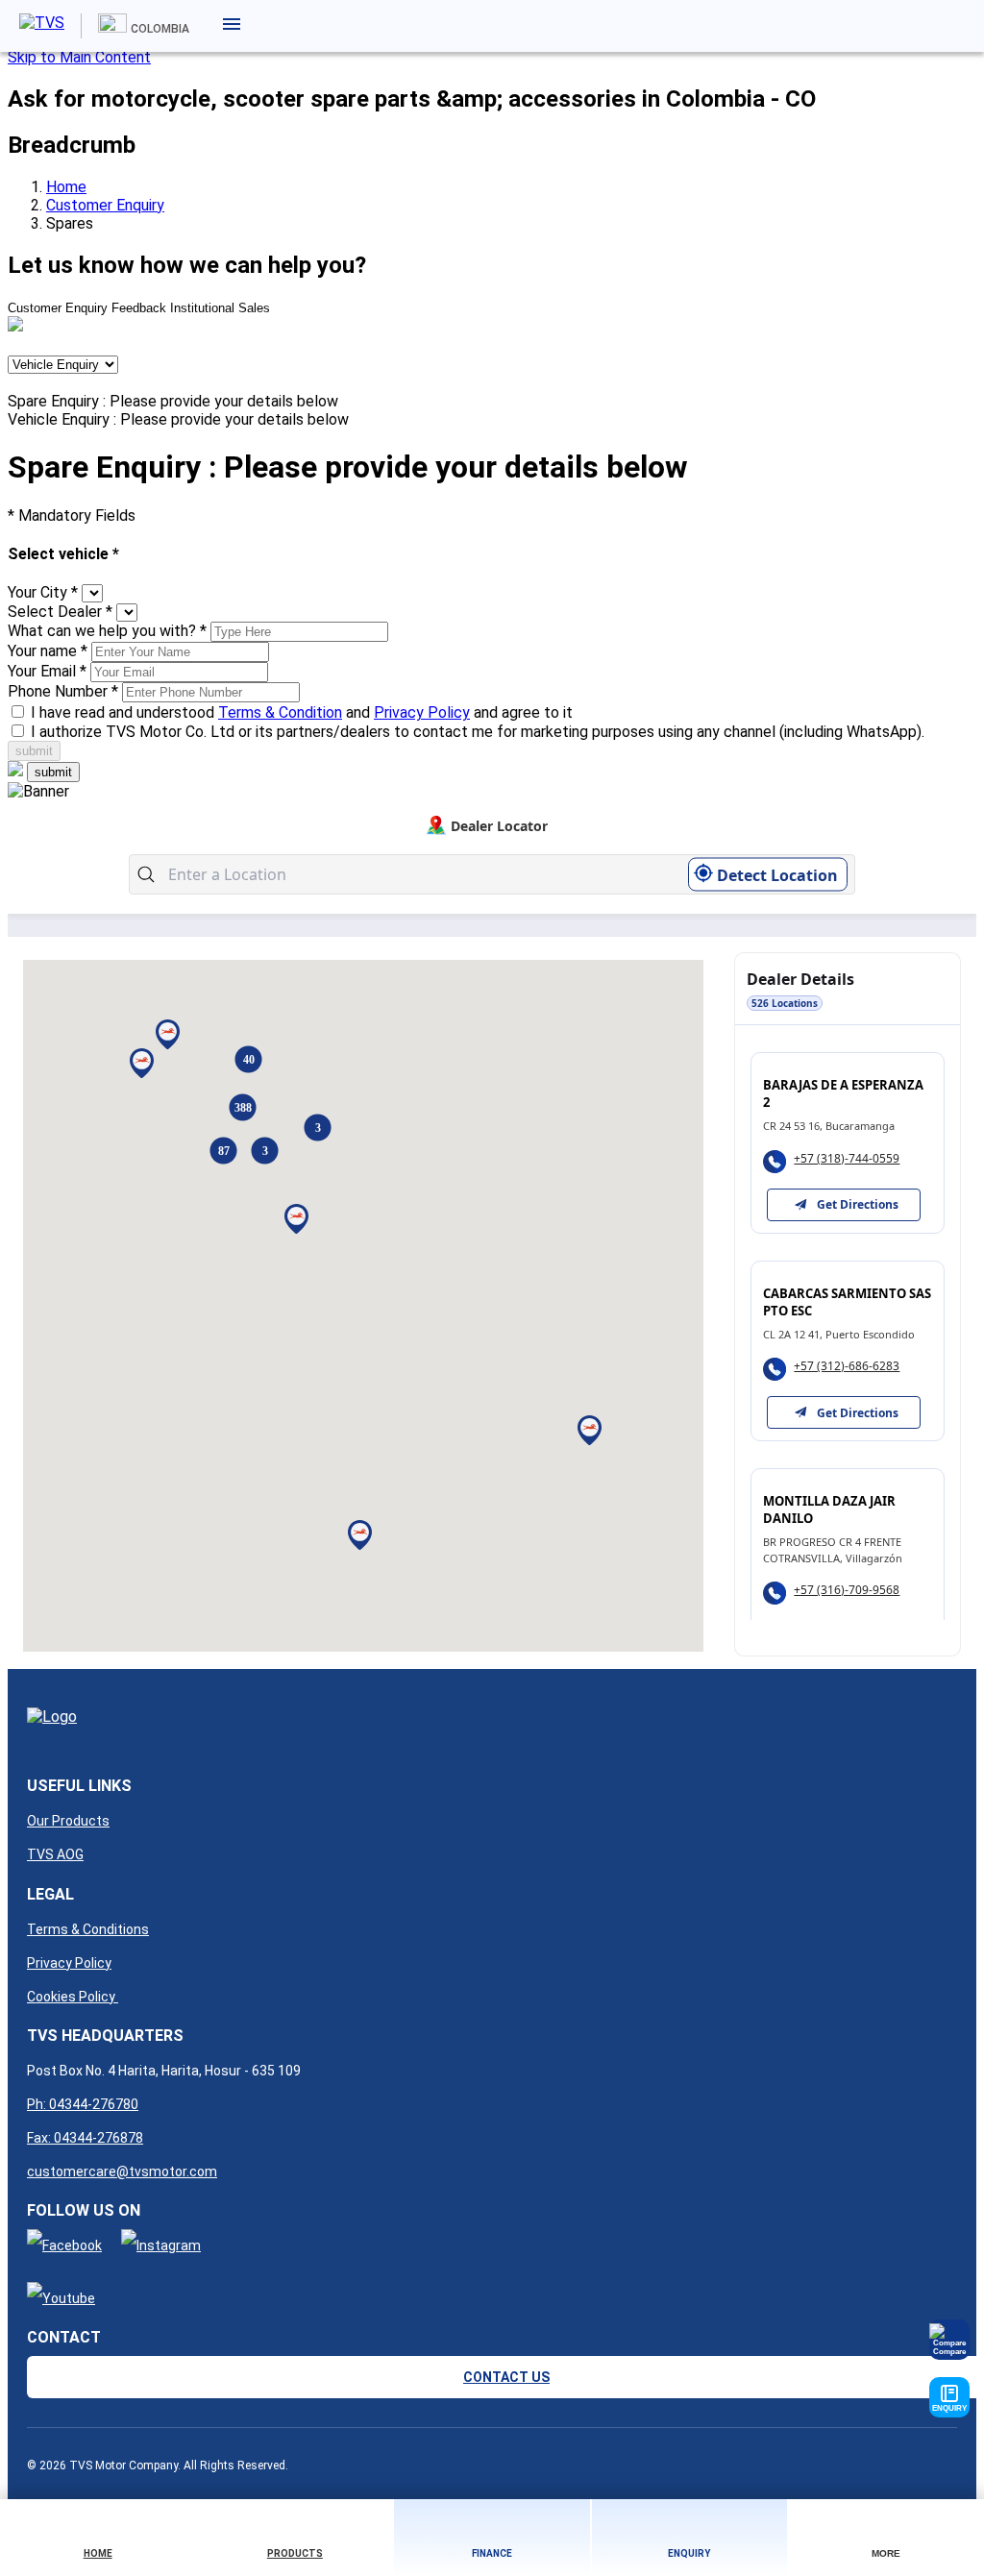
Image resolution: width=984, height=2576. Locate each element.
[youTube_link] (61, 2298)
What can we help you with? (107, 631)
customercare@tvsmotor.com (122, 2171)
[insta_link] (161, 2245)
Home (66, 187)
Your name (48, 651)
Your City (43, 592)
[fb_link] (64, 2245)
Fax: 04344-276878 (85, 2138)
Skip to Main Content (79, 57)
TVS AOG (55, 1854)
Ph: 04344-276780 (83, 2104)
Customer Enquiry (105, 205)
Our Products (68, 1821)
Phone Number (63, 691)
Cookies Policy (73, 1997)
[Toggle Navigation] (237, 24)
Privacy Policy (422, 712)
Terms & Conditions (88, 1929)
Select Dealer (60, 612)
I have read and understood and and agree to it (302, 712)
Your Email (47, 671)
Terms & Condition (280, 712)
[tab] (58, 308)
